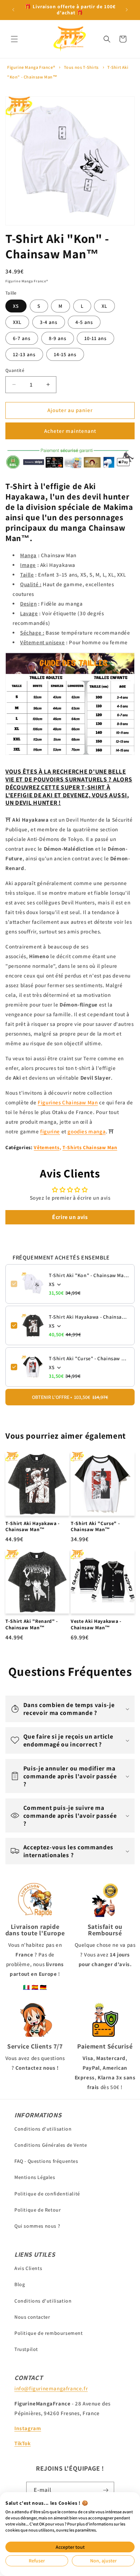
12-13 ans (24, 354)
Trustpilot (26, 2349)
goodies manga (87, 1131)
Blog (20, 2284)
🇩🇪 (43, 1987)
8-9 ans (58, 338)
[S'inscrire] (106, 2490)
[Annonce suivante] (127, 10)
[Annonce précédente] (13, 10)
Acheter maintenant (70, 431)
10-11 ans (95, 338)
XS (16, 306)
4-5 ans (84, 322)
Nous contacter (32, 2317)
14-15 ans (65, 354)
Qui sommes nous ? (37, 2226)
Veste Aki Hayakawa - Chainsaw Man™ (96, 1624)
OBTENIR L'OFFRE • (70, 1397)
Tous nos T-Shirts (81, 67)
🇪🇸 (35, 1987)
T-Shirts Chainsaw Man (90, 1147)
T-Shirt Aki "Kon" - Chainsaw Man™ (89, 1275)
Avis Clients (28, 2268)
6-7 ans (22, 338)
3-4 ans (49, 322)
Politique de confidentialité (47, 2194)
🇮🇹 (27, 1987)
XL (104, 306)
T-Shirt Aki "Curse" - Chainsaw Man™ (89, 1358)
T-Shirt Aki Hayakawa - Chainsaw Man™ (89, 1317)
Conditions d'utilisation (43, 2129)
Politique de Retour (38, 2210)
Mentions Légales (35, 2177)
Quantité (15, 370)
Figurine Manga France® (31, 67)
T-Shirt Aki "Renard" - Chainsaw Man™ (32, 1624)
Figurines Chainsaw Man (68, 1102)
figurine (50, 1131)
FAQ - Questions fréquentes (46, 2161)
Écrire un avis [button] (70, 1217)
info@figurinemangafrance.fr (51, 2388)
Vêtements (46, 1147)
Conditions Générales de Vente (51, 2145)
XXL (17, 322)
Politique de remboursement (49, 2333)
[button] (14, 39)
